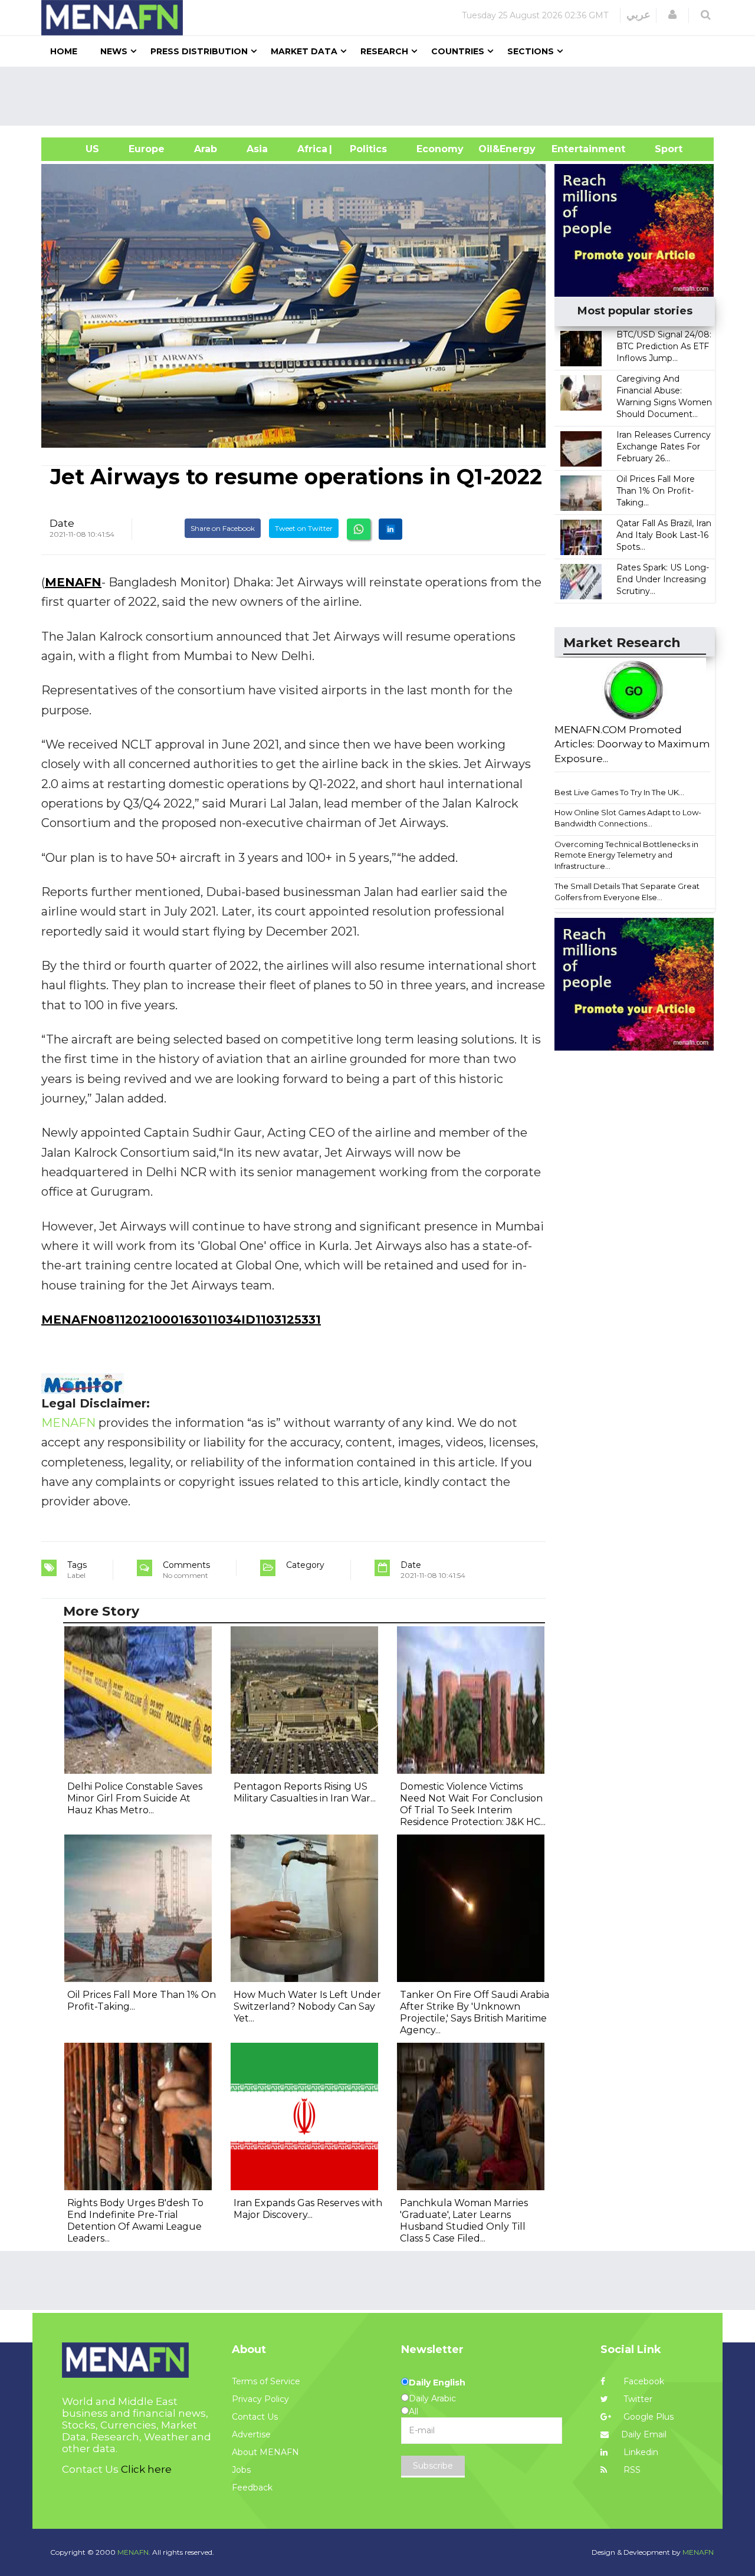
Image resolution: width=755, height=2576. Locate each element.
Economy (440, 149)
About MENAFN (265, 2452)
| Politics (365, 149)
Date (62, 523)
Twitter (637, 2399)
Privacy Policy (260, 2399)
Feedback (252, 2488)
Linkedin (640, 2452)
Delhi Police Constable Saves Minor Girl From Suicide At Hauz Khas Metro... (135, 1798)
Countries (458, 51)
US (78, 149)
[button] (672, 15)
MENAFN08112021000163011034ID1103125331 (181, 1320)
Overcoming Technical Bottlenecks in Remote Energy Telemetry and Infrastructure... (626, 855)
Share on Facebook (223, 528)
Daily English (437, 2383)
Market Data (304, 51)
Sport (661, 149)
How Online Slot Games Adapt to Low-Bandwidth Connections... (628, 818)
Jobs (241, 2470)
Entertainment (571, 149)
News (114, 51)
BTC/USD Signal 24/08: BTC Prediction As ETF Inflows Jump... (664, 346)
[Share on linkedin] (390, 529)
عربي (639, 15)
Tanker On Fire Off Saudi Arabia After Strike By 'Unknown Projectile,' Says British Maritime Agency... (475, 2012)
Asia (257, 149)
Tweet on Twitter (304, 528)
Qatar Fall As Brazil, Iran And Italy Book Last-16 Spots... (664, 535)
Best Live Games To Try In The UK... (619, 792)
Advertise (251, 2434)
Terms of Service (266, 2381)
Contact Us (255, 2417)
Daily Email (644, 2434)
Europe (147, 149)
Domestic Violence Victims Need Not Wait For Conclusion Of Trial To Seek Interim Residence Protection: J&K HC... (473, 1804)
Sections (531, 51)
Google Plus (647, 2417)
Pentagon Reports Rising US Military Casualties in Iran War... (305, 1792)
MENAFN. (134, 2552)
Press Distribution (199, 51)
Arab (206, 149)
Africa (311, 149)
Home (64, 51)
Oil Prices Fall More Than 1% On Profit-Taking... (656, 491)
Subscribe (433, 2466)
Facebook (643, 2381)
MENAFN (73, 582)
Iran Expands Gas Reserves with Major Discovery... (308, 2209)
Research (384, 51)
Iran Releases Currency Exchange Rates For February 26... (664, 447)
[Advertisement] (382, 96)
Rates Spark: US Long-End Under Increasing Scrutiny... (663, 579)
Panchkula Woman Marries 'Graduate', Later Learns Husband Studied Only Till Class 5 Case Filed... (464, 2221)
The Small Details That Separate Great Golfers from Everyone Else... (627, 892)
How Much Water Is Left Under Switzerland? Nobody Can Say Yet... (307, 2006)
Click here (146, 2469)
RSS (631, 2470)
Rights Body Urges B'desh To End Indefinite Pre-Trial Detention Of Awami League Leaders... (135, 2221)
